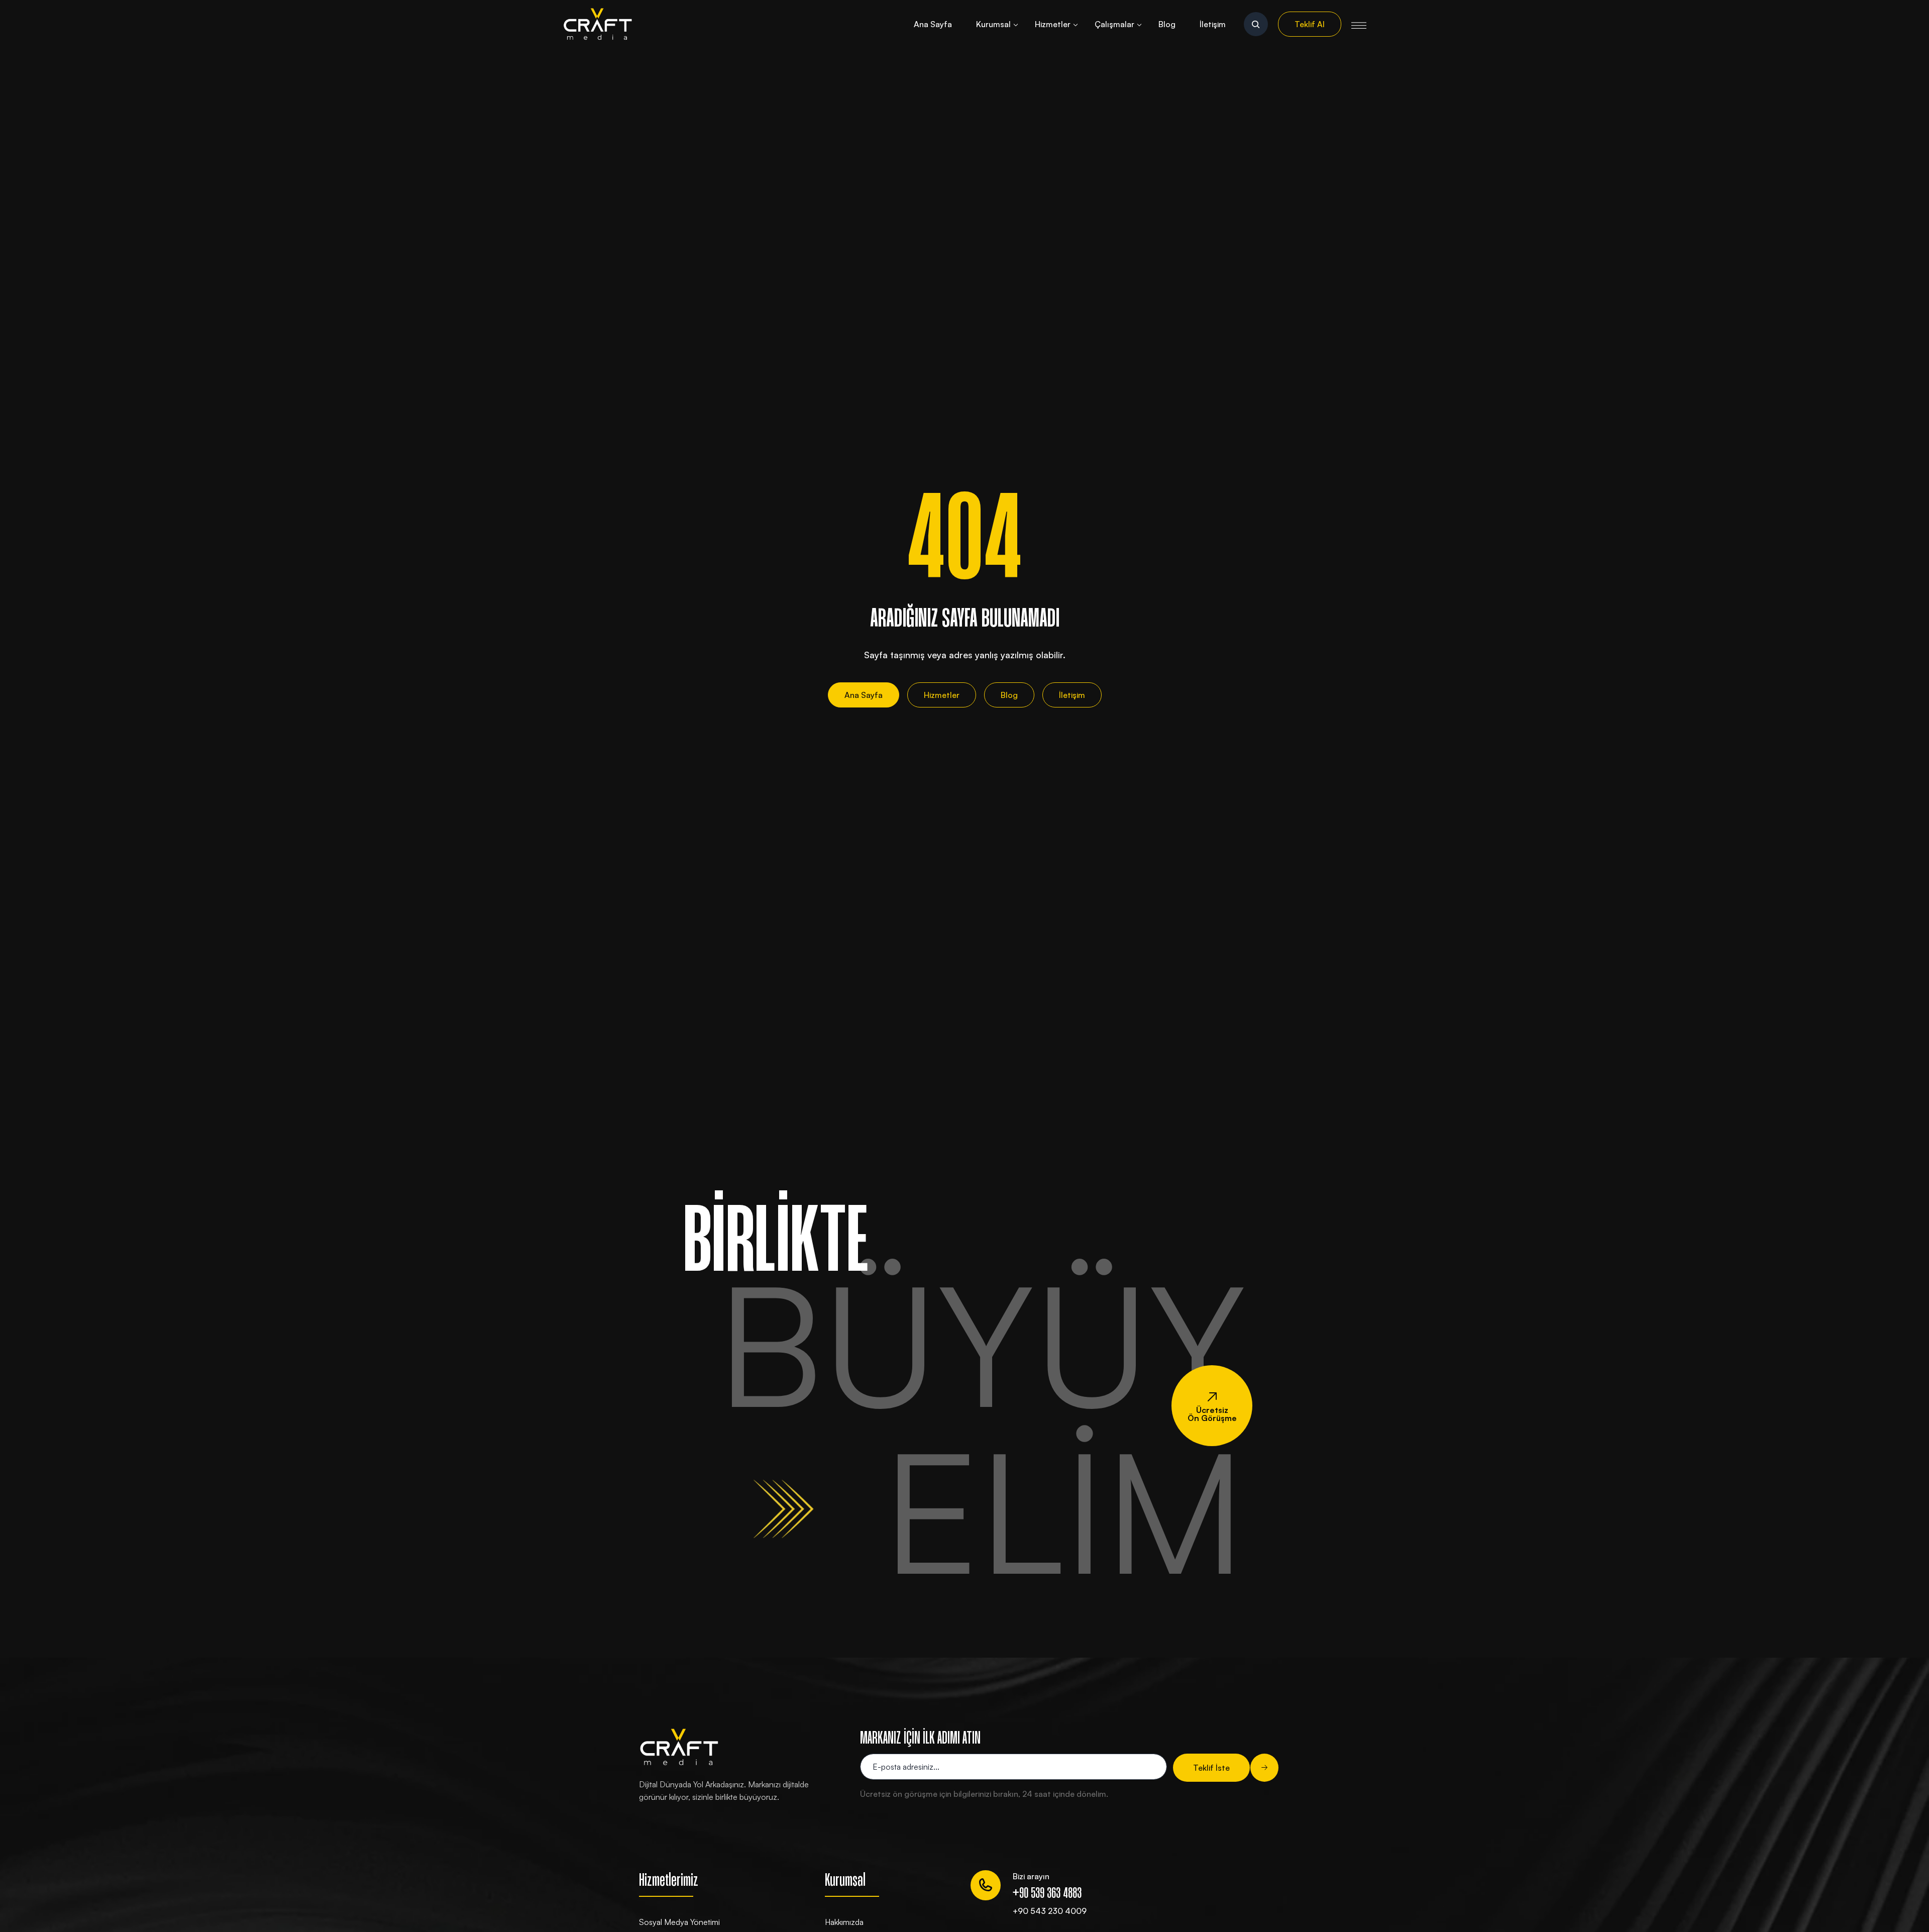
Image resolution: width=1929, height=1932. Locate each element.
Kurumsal (993, 24)
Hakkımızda (844, 1922)
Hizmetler (1053, 24)
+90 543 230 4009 (1050, 1911)
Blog (1167, 24)
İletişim (1213, 24)
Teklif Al (1310, 24)
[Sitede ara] (1256, 24)
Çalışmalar (1114, 24)
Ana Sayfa (933, 24)
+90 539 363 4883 (1047, 1894)
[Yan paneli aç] (1359, 24)
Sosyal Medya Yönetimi (679, 1922)
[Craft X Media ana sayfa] (598, 24)
